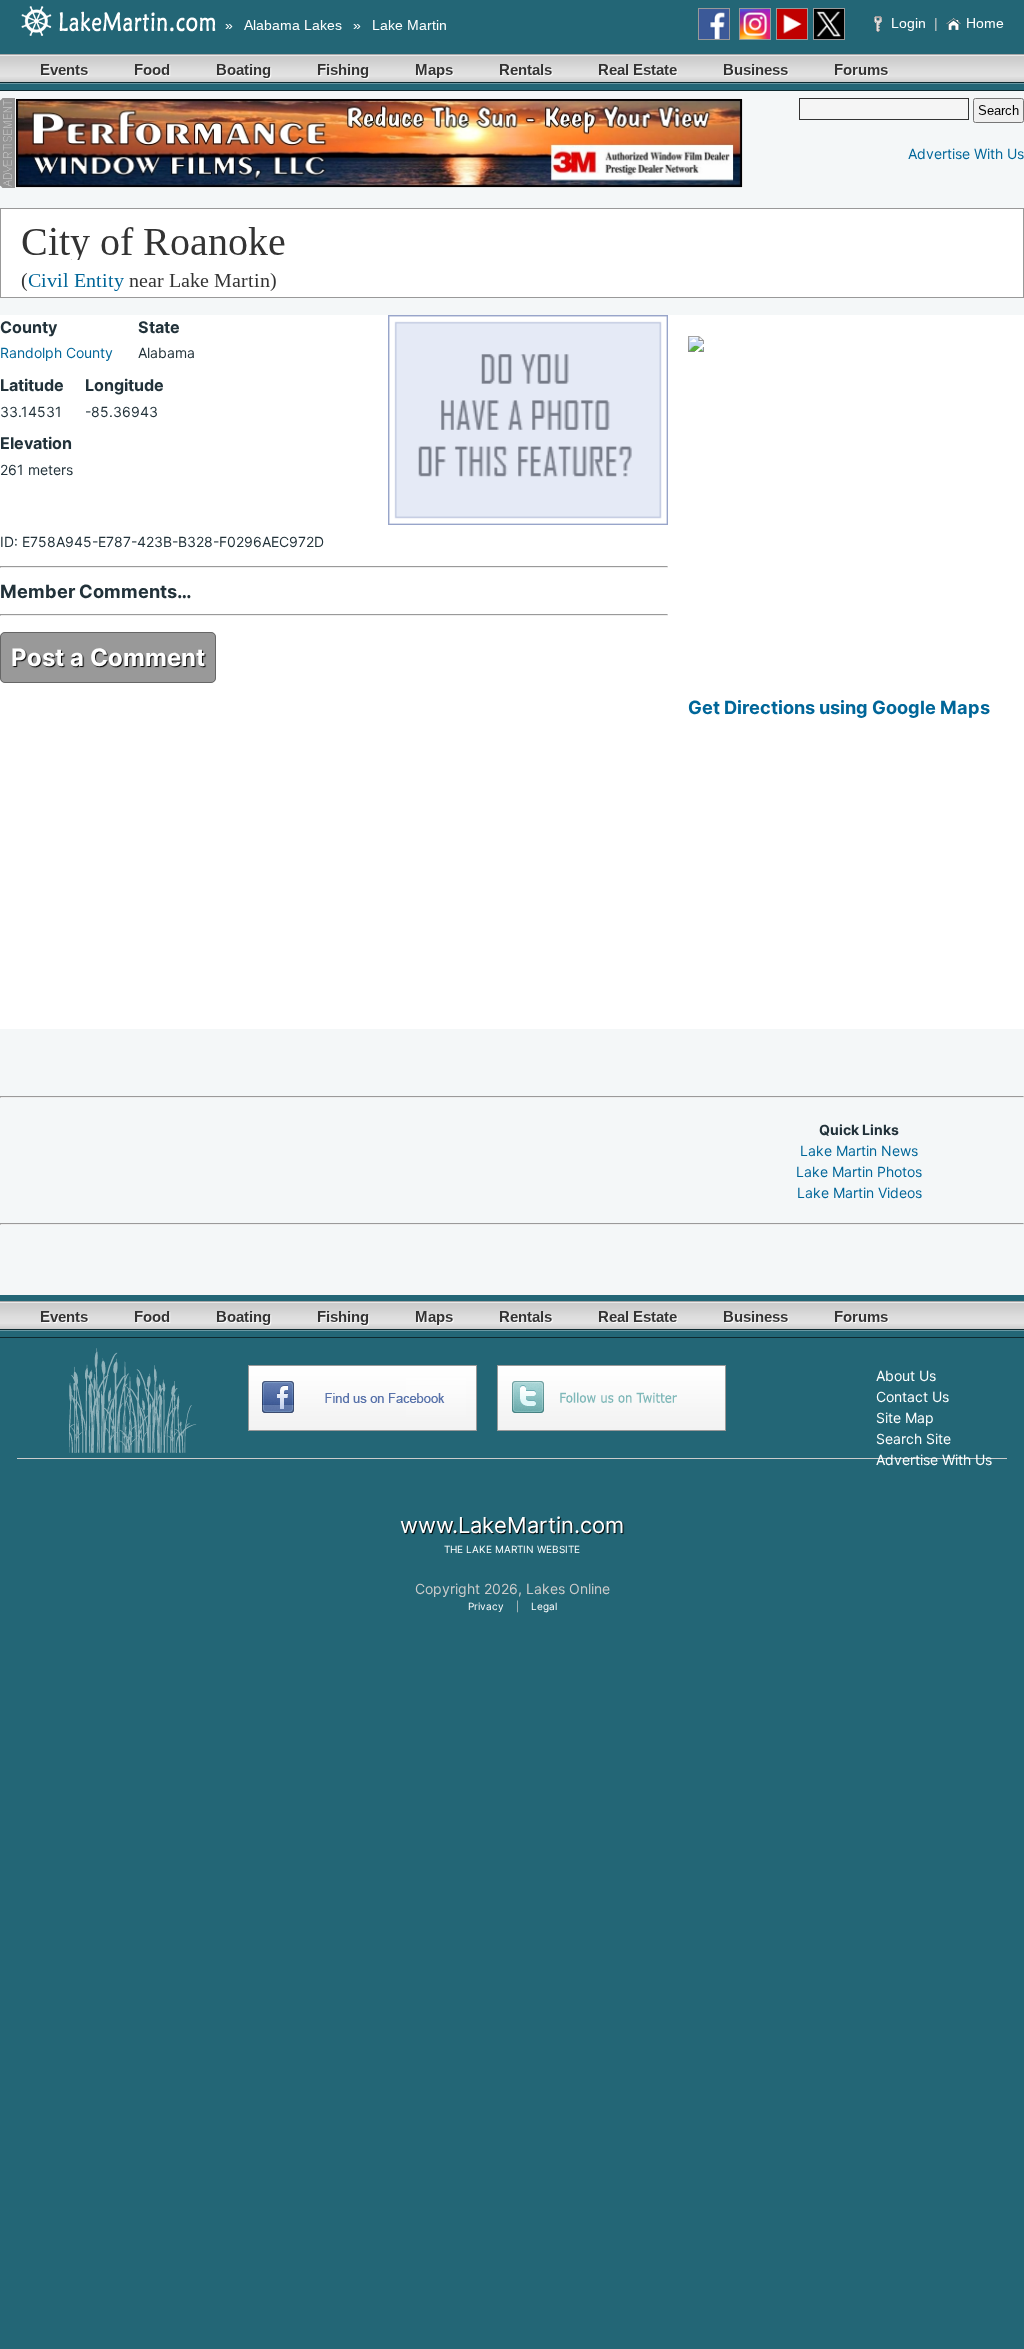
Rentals (525, 69)
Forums (861, 69)
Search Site (913, 1438)
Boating (243, 69)
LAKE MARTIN (500, 1549)
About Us (906, 1375)
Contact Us (912, 1396)
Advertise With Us (966, 153)
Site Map (905, 1417)
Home (985, 23)
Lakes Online (568, 1588)
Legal (544, 1606)
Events (64, 69)
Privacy (486, 1606)
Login (908, 23)
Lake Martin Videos (859, 1192)
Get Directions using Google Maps (839, 707)
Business (755, 69)
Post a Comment (108, 657)
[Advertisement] (856, 889)
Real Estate (637, 69)
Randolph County (56, 352)
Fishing (343, 69)
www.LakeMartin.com (512, 1525)
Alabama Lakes (293, 25)
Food (152, 69)
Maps (434, 69)
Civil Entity (76, 280)
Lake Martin (409, 25)
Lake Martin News (859, 1150)
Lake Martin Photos (859, 1171)
